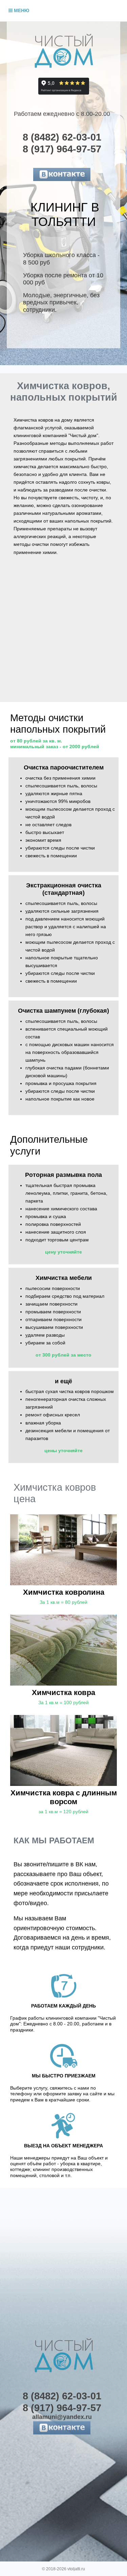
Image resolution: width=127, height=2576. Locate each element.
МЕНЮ (21, 10)
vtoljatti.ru (76, 2569)
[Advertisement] (63, 635)
